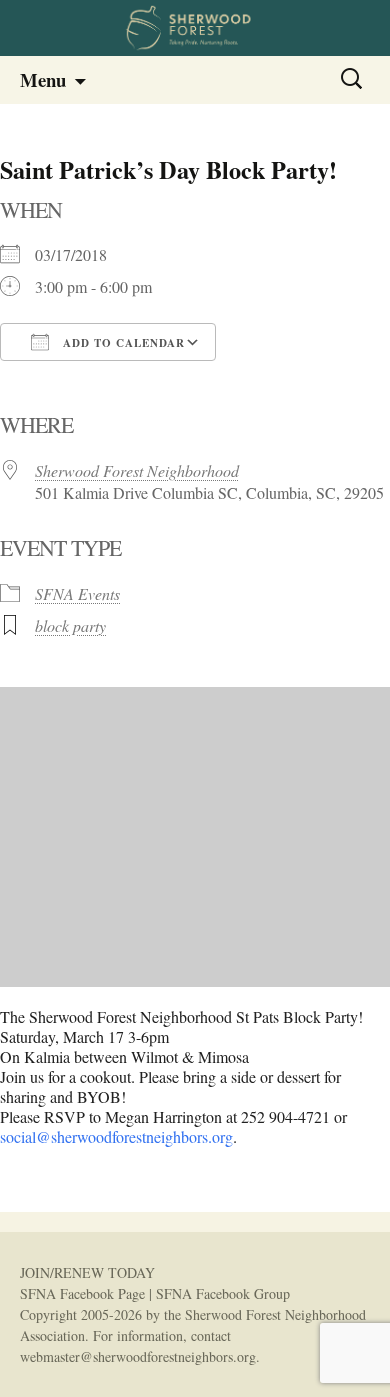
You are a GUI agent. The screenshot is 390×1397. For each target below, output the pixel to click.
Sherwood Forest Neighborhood (137, 470)
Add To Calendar (122, 343)
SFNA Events (77, 593)
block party (70, 625)
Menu (43, 79)
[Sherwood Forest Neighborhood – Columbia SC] (195, 28)
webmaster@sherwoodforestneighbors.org (138, 1356)
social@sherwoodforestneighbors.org (116, 1136)
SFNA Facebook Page (82, 1293)
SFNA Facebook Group (223, 1293)
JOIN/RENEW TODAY (87, 1272)
